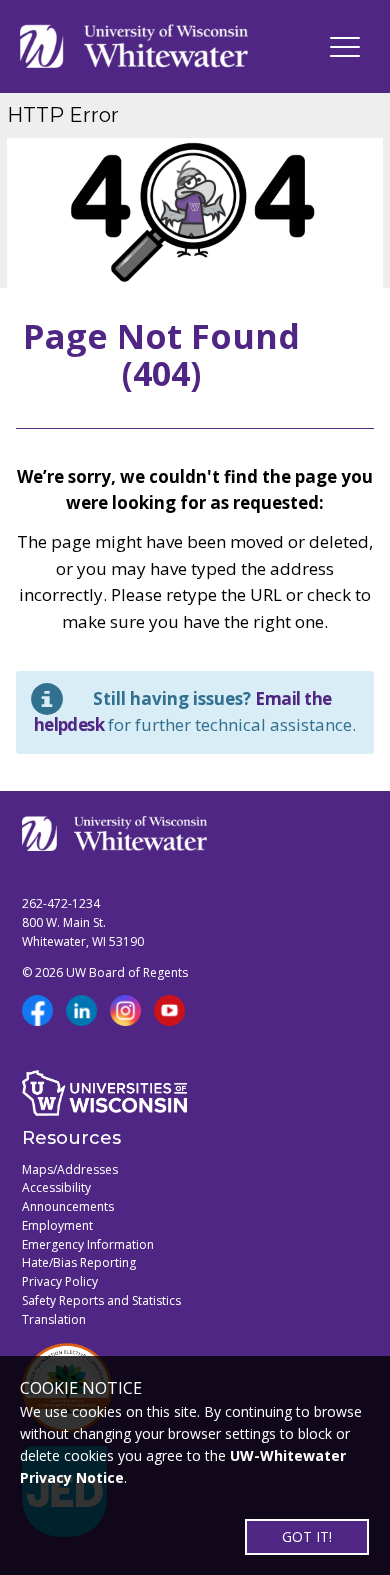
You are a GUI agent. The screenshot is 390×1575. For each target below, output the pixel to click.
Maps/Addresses (70, 1169)
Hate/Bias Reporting (79, 1262)
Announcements (68, 1206)
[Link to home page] (134, 46)
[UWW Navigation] (345, 47)
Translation (54, 1319)
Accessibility (56, 1187)
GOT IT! (307, 1536)
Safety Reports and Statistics (101, 1300)
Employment (57, 1225)
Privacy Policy (60, 1281)
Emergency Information (88, 1244)
